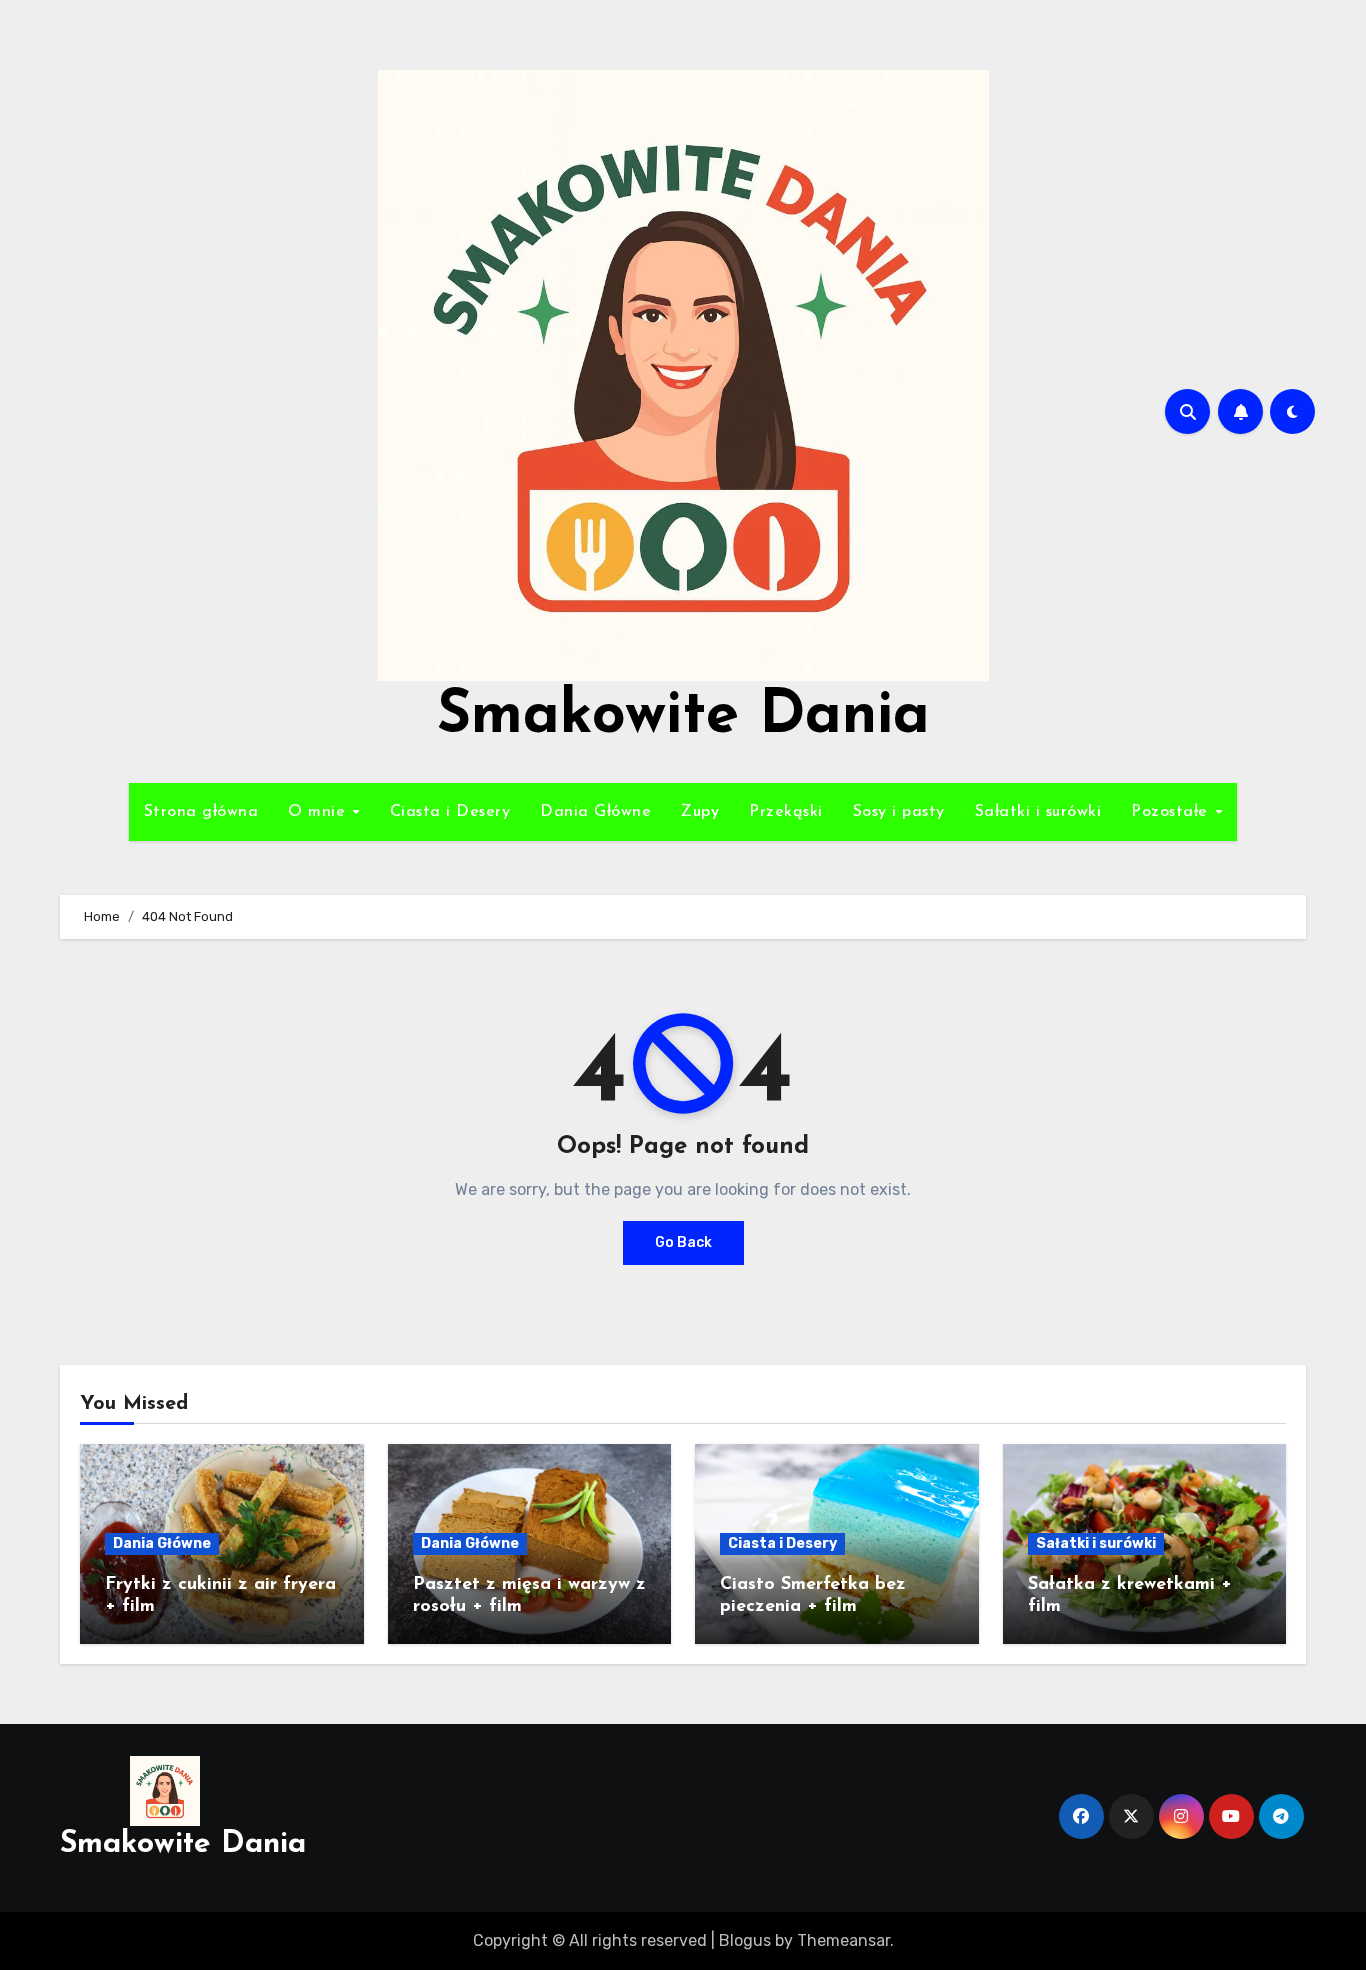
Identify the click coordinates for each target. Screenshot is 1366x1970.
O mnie (319, 812)
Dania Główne (595, 812)
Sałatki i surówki (1038, 812)
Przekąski (786, 812)
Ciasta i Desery (450, 812)
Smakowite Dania (683, 717)
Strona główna (201, 812)
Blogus (745, 1940)
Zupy (700, 812)
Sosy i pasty (899, 812)
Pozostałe (1172, 812)
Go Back (683, 1242)
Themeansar (843, 1940)
